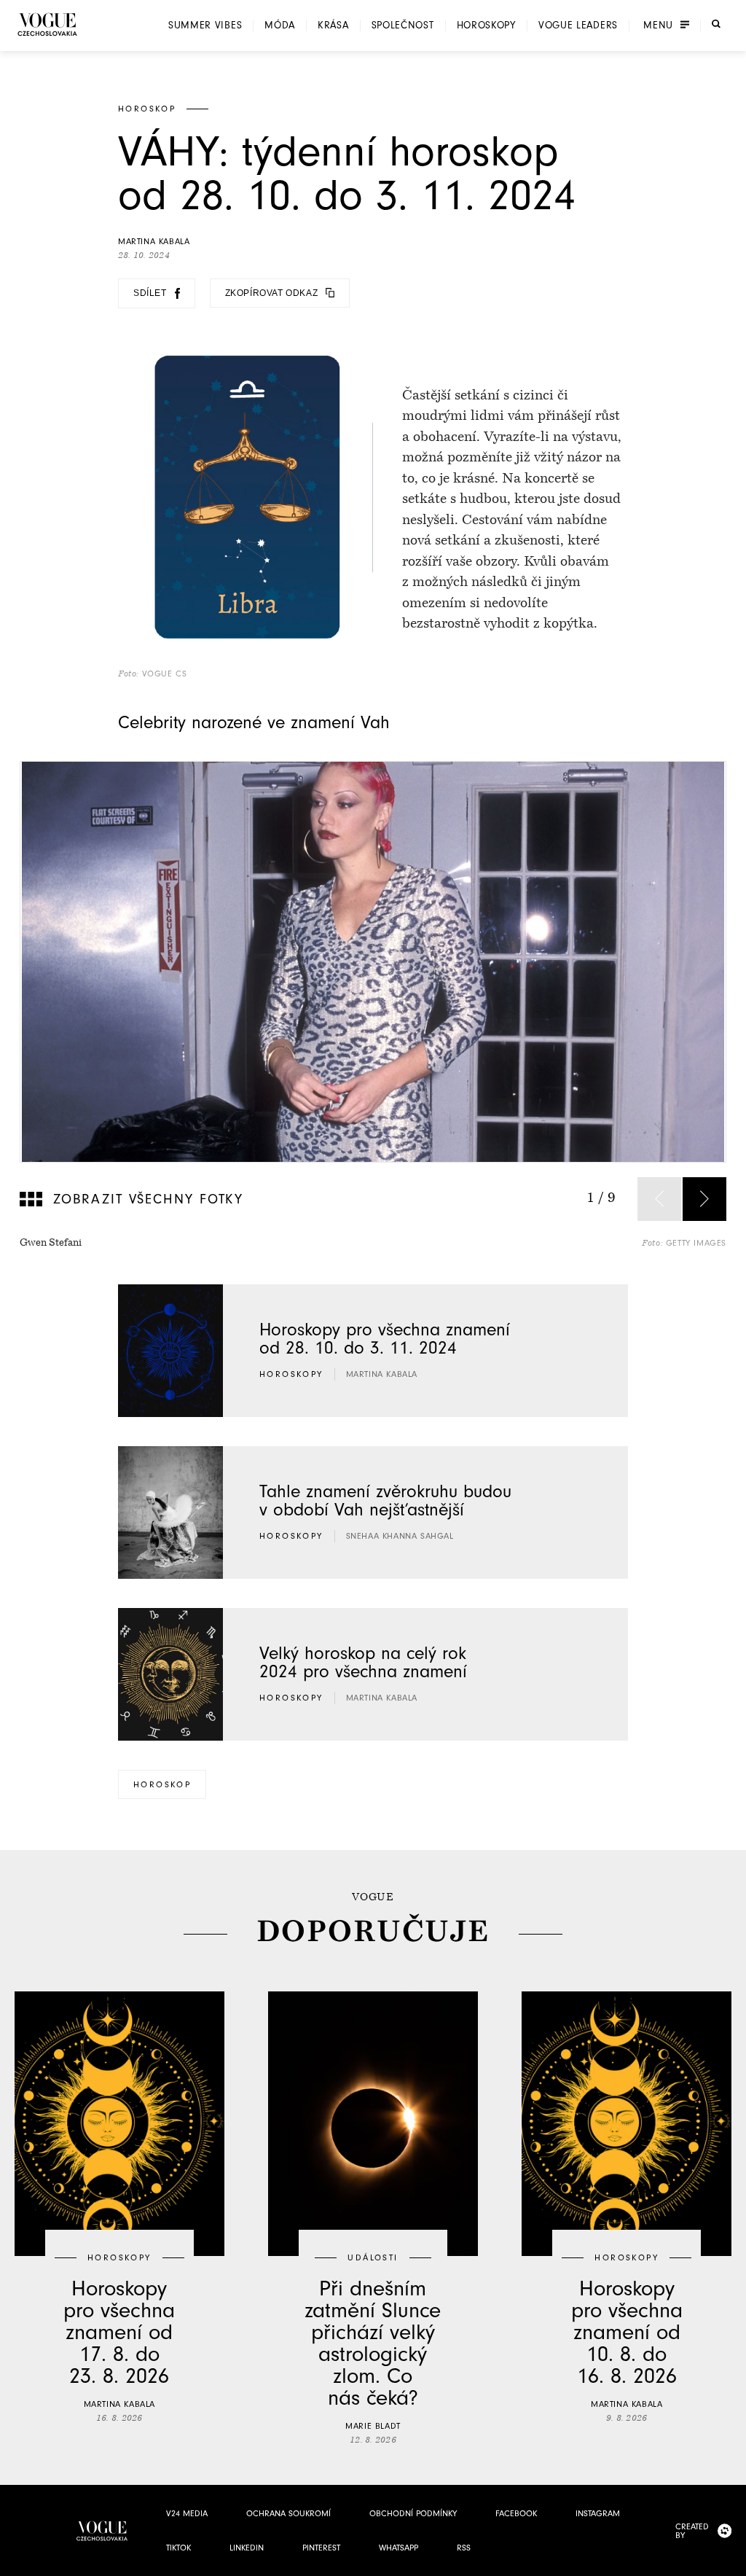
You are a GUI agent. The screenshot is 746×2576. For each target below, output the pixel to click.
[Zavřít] (731, 2561)
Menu (658, 26)
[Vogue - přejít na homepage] (47, 24)
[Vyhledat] (716, 24)
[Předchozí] (659, 1199)
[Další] (704, 1199)
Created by (692, 2531)
